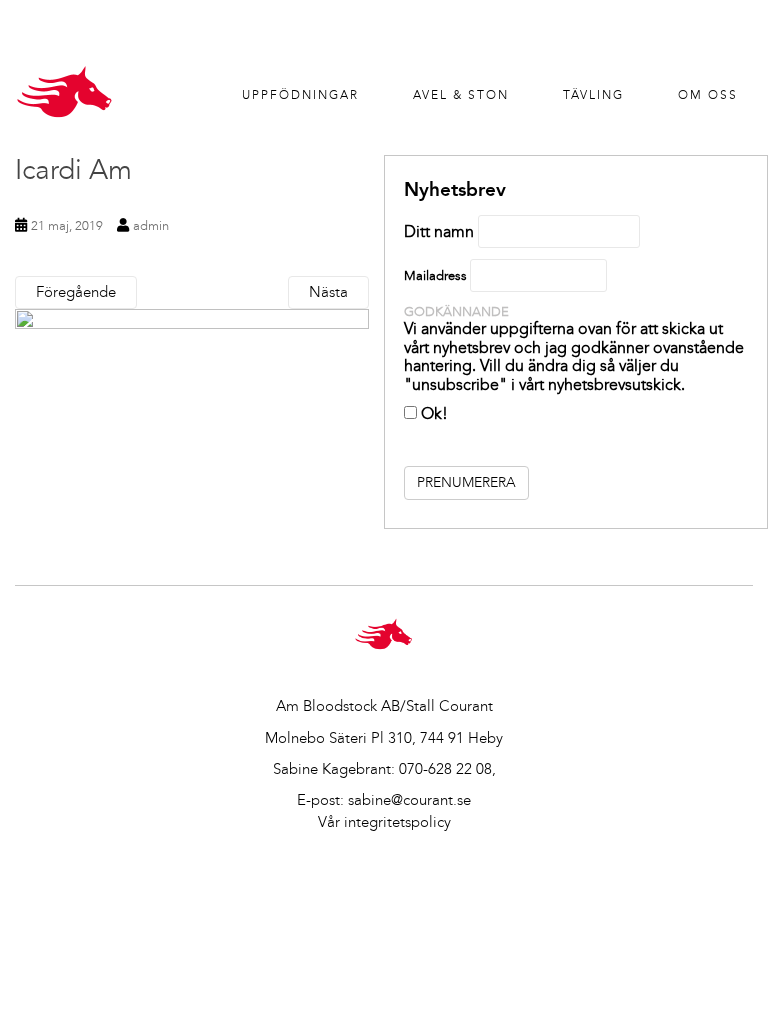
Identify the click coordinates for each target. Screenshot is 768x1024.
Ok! (432, 413)
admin (151, 225)
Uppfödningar (300, 95)
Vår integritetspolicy (384, 822)
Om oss (708, 95)
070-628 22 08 (445, 769)
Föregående (76, 292)
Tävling (593, 95)
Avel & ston (461, 95)
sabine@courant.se (409, 800)
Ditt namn (439, 231)
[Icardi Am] (192, 426)
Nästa (328, 292)
